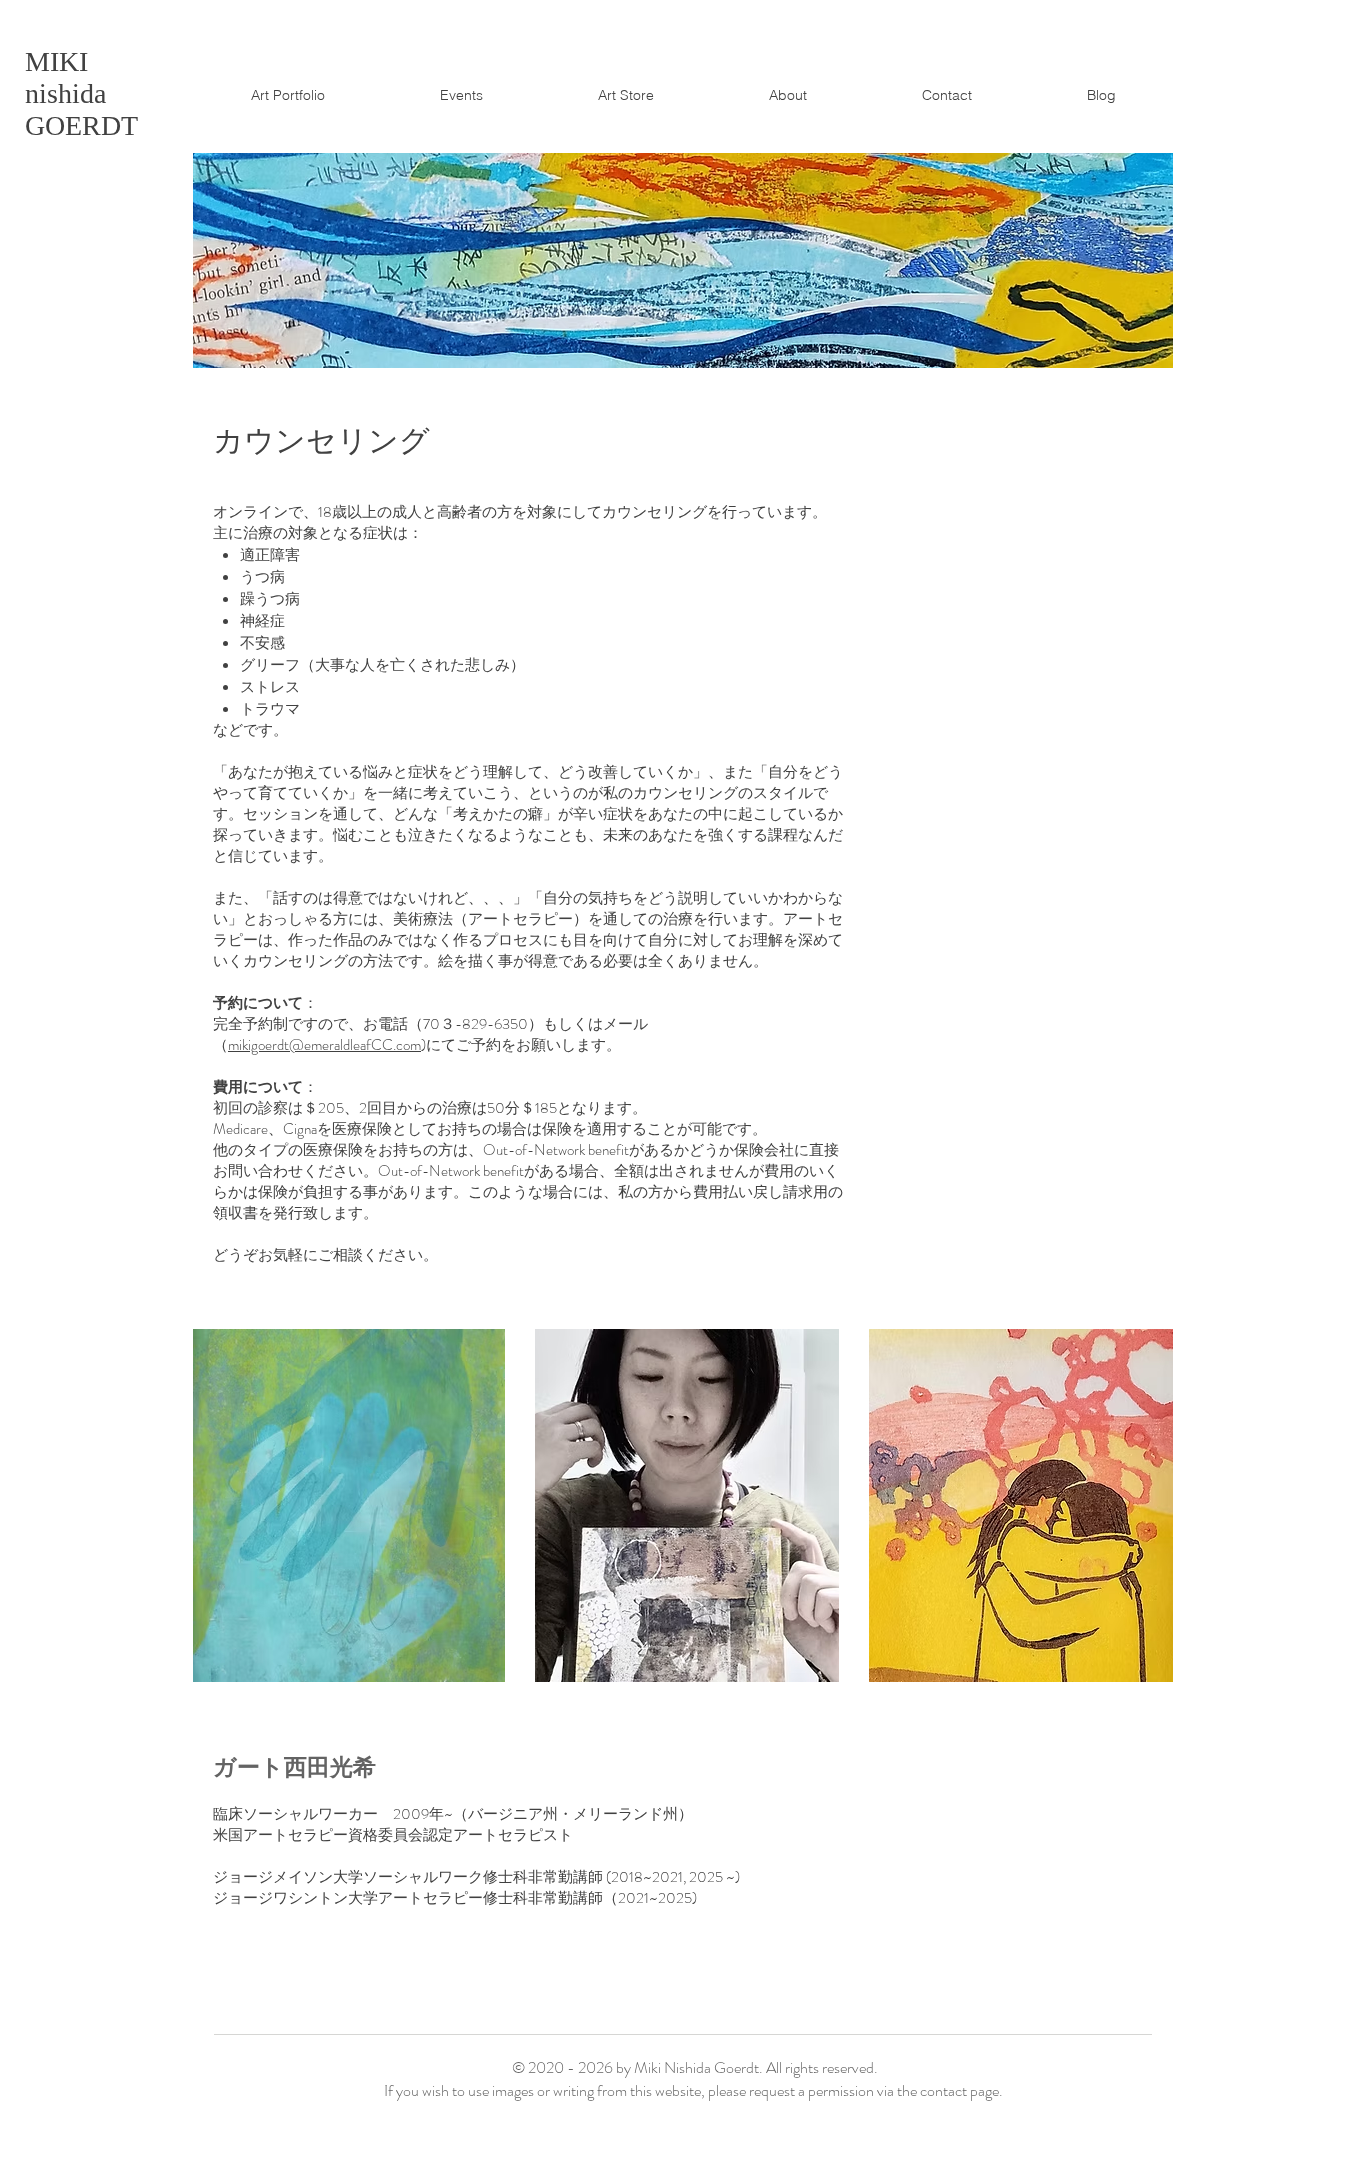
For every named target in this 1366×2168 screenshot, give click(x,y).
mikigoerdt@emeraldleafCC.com (324, 1045)
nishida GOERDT (81, 93)
